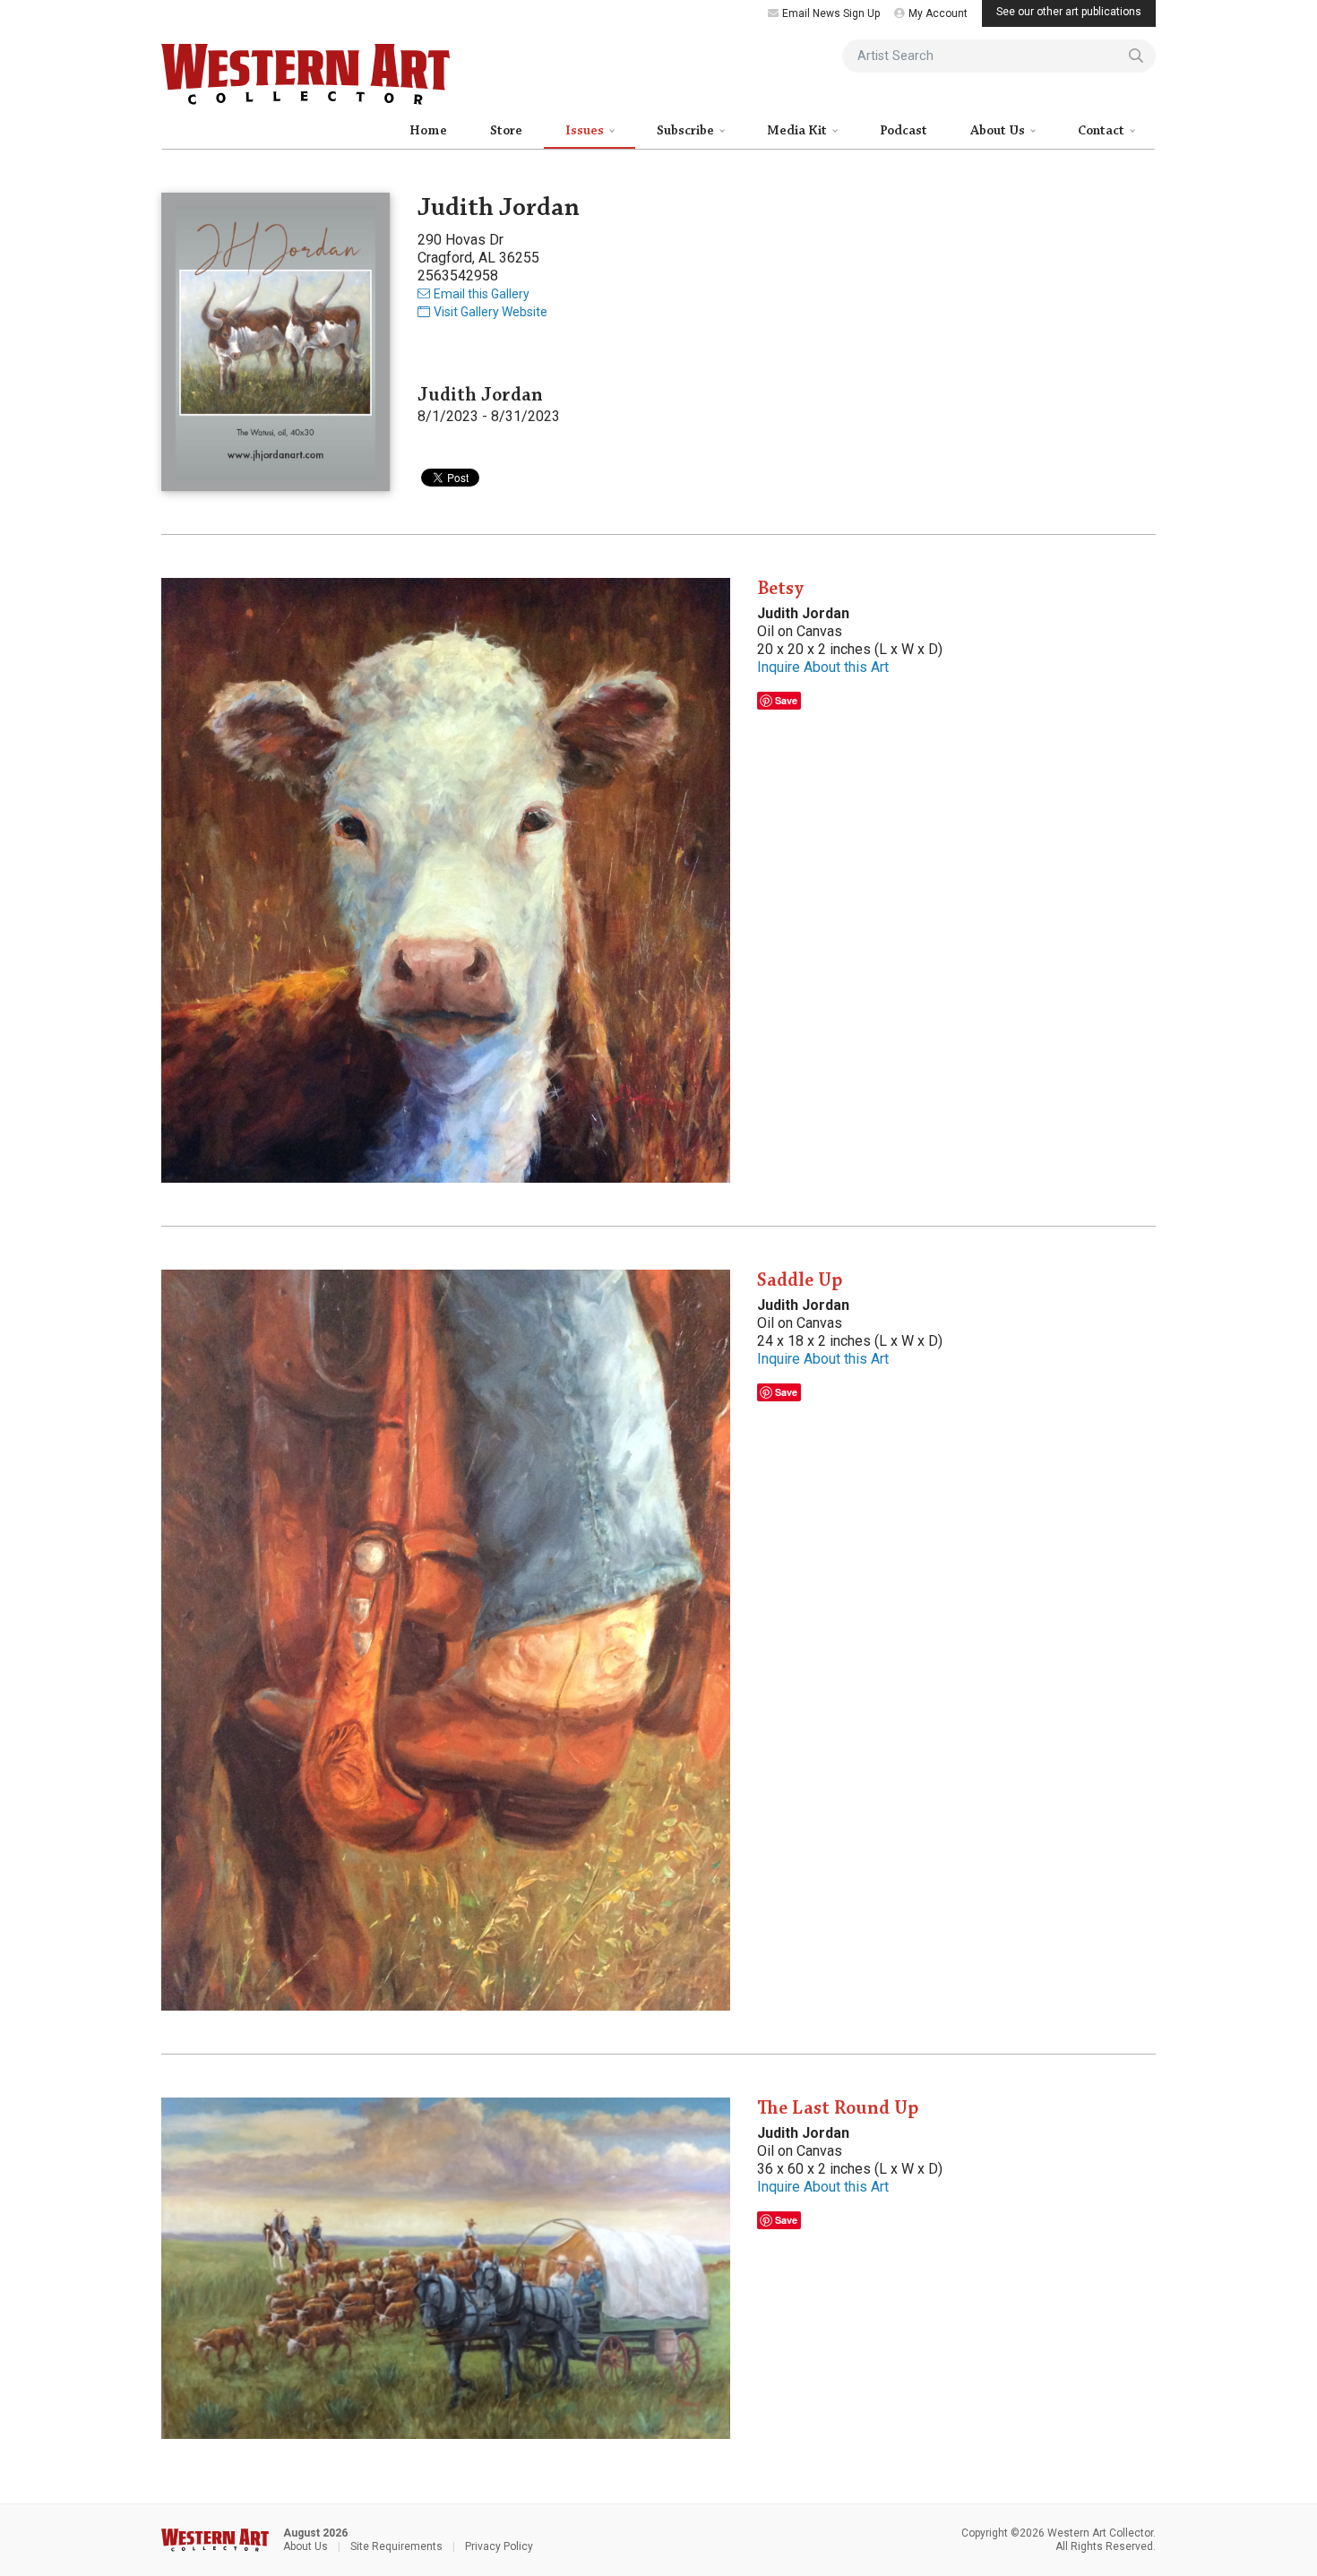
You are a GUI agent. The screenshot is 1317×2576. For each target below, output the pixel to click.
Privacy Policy (499, 2546)
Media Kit (798, 131)
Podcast (904, 131)
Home (428, 131)
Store (506, 131)
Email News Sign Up (831, 13)
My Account (938, 13)
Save (786, 700)
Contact (1102, 131)
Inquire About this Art (823, 667)
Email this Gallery (482, 294)
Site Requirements (396, 2546)
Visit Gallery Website (491, 312)
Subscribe (687, 131)
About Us (999, 131)
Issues (586, 131)
